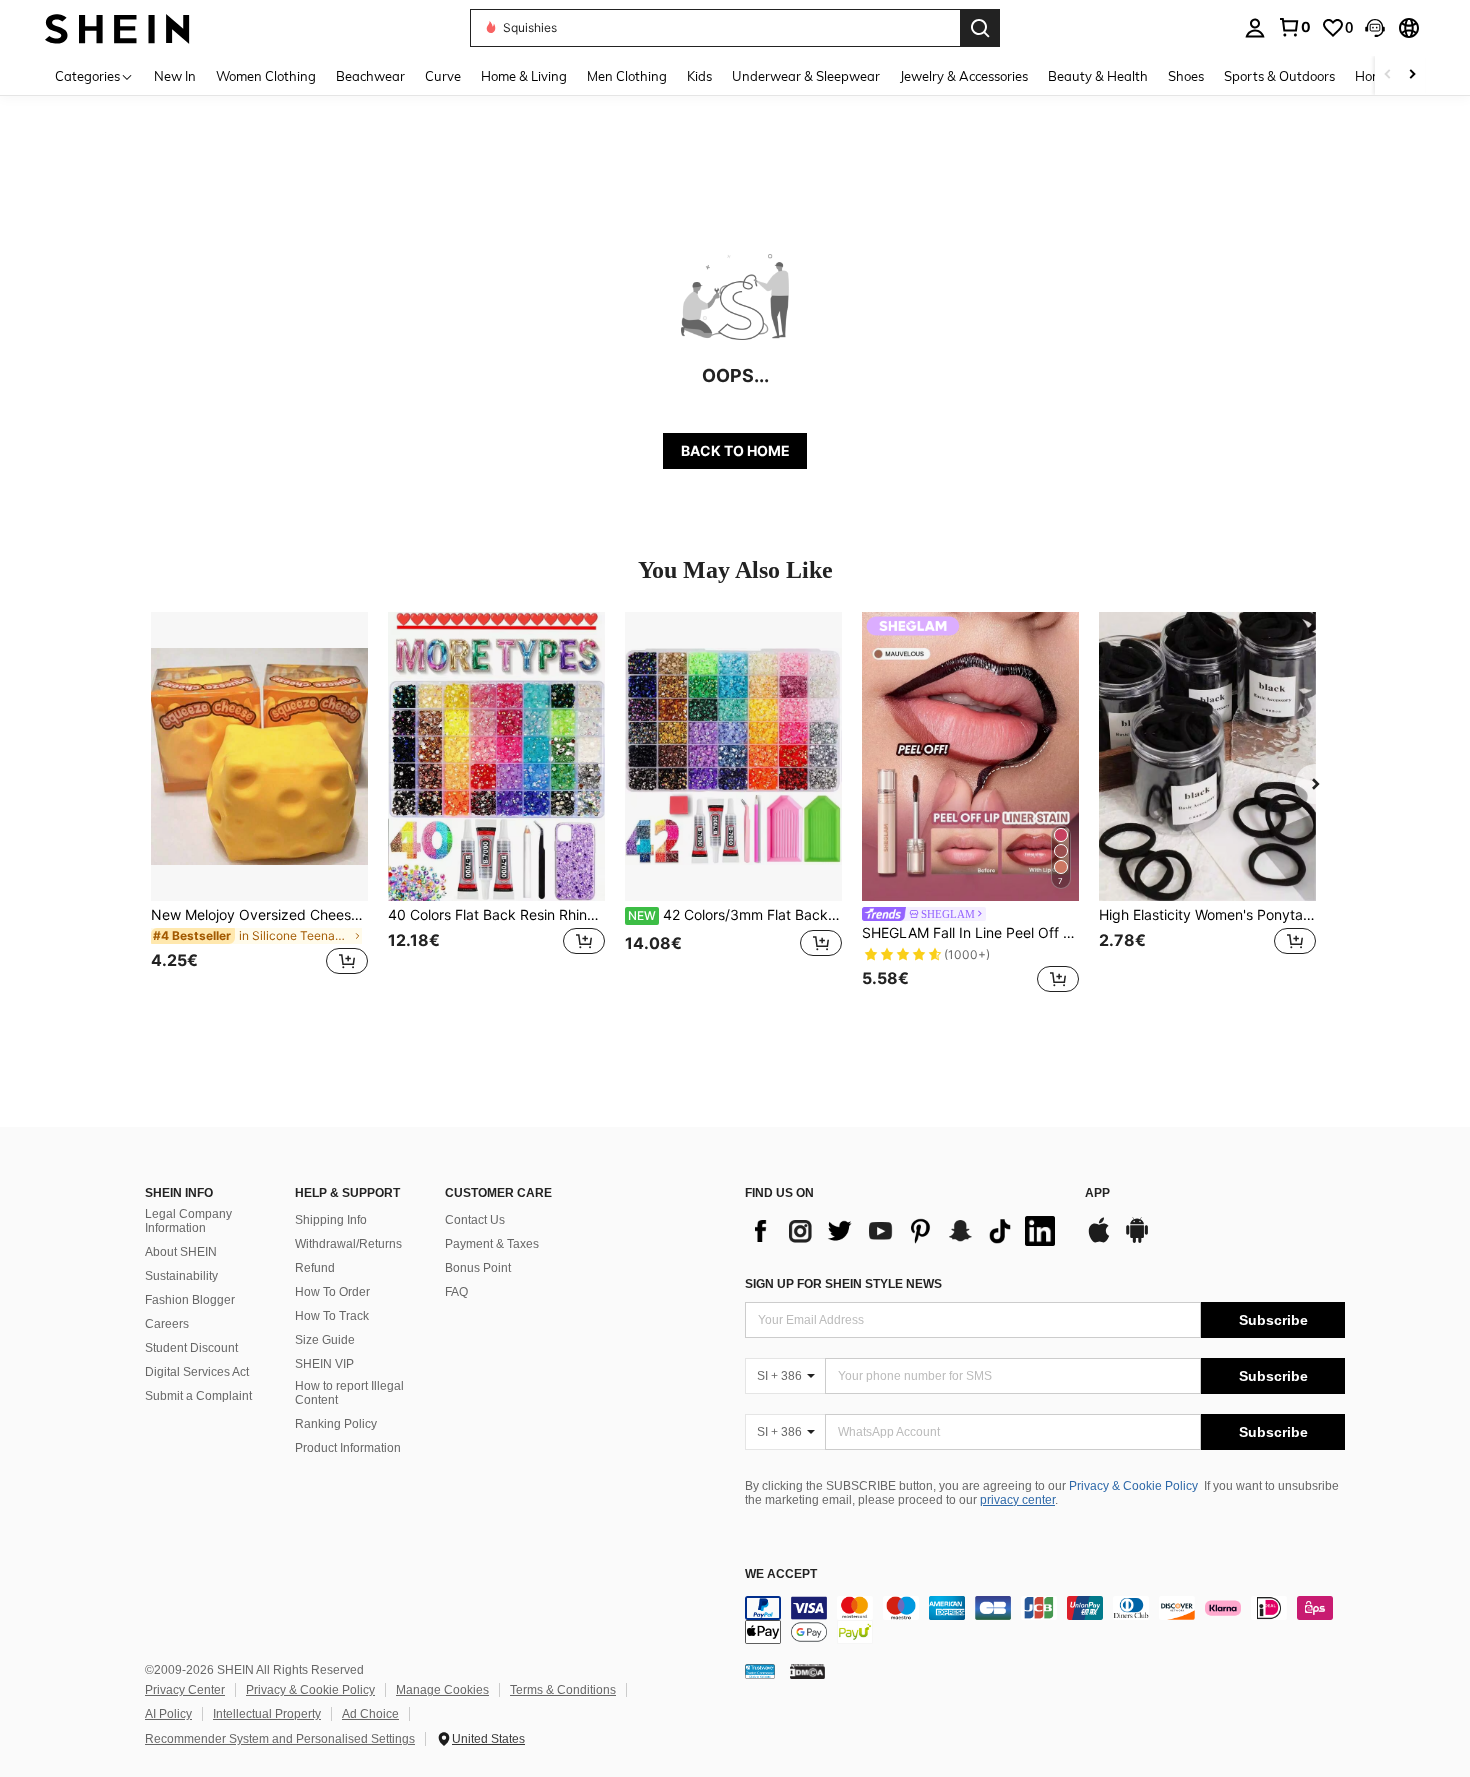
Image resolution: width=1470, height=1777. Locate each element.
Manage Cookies (442, 1690)
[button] (1375, 28)
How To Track (332, 1316)
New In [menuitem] (175, 76)
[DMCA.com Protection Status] (807, 1671)
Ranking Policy (336, 1424)
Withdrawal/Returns (348, 1244)
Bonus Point (478, 1268)
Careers (167, 1324)
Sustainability (181, 1276)
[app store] (1099, 1240)
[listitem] (259, 805)
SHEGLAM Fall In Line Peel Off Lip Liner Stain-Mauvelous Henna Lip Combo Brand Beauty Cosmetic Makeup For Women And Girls (970, 933)
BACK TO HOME (735, 450)
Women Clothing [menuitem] (266, 76)
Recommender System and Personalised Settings (280, 1739)
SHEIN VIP (324, 1364)
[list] (905, 1231)
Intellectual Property (267, 1714)
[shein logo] (117, 27)
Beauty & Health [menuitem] (1098, 76)
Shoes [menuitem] (1186, 76)
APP (1097, 1193)
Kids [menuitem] (699, 76)
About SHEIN (181, 1252)
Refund (315, 1268)
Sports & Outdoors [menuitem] (1279, 76)
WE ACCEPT (781, 1574)
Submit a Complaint (198, 1396)
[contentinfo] (1045, 1620)
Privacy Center (185, 1690)
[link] (1294, 27)
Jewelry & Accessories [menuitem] (964, 76)
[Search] (980, 28)
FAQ (456, 1292)
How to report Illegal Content (349, 1393)
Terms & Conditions (563, 1690)
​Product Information (348, 1448)
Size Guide (325, 1340)
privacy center (1017, 1500)
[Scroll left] (1388, 75)
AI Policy (168, 1714)
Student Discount (191, 1348)
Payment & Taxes (492, 1244)
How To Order (332, 1292)
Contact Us (475, 1220)
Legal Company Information (188, 1221)
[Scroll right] (1412, 75)
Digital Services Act (197, 1372)
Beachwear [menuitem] (370, 76)
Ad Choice (370, 1714)
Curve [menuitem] (443, 76)
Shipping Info (331, 1220)
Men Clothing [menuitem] (627, 76)
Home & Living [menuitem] (524, 76)
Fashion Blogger (190, 1300)
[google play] (1137, 1240)
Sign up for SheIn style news (843, 1284)
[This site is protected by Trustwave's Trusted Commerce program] (760, 1671)
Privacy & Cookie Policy (1133, 1486)
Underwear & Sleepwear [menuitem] (806, 76)
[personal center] (1255, 28)
